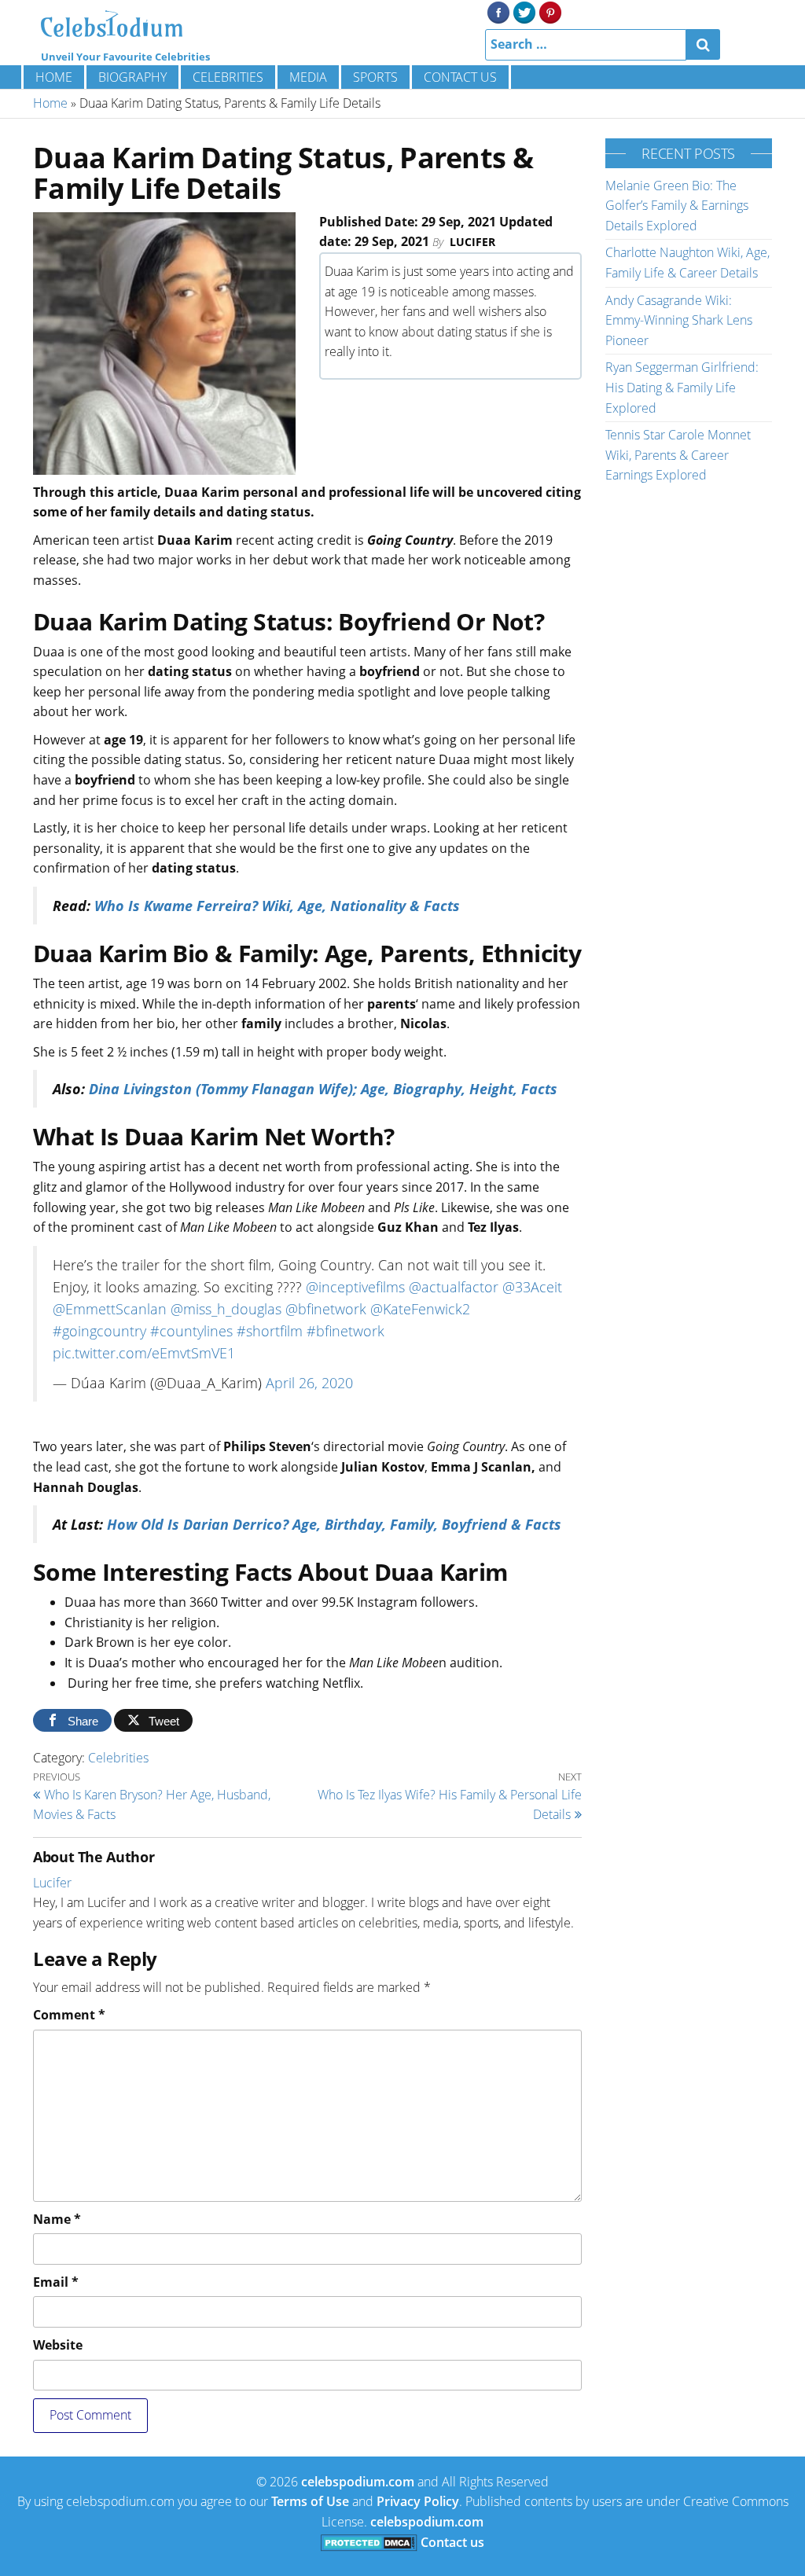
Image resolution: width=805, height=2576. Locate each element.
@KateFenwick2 (420, 1309)
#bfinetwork (346, 1331)
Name (57, 2219)
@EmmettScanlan (110, 1309)
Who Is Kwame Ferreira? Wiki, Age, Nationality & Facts (277, 906)
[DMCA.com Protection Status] (369, 2542)
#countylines (191, 1331)
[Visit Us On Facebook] (498, 11)
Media (308, 77)
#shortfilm (270, 1331)
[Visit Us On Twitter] (524, 11)
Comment (69, 2015)
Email (56, 2282)
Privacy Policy (418, 2501)
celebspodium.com (358, 2482)
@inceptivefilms (355, 1287)
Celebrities (228, 77)
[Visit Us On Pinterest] (550, 11)
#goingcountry (99, 1331)
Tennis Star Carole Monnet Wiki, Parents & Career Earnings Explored (678, 455)
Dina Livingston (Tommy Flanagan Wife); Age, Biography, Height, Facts (323, 1089)
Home (54, 77)
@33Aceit (532, 1287)
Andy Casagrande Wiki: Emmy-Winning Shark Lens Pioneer (679, 320)
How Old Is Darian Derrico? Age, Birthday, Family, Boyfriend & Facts (334, 1524)
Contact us (460, 77)
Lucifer (472, 242)
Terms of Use (310, 2501)
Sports (375, 77)
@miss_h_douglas (226, 1309)
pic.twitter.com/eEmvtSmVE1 (144, 1353)
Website (58, 2345)
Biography (132, 77)
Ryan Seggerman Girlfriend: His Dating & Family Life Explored (682, 387)
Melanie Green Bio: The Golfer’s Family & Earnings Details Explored (677, 206)
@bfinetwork (326, 1309)
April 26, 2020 (309, 1383)
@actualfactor (454, 1287)
